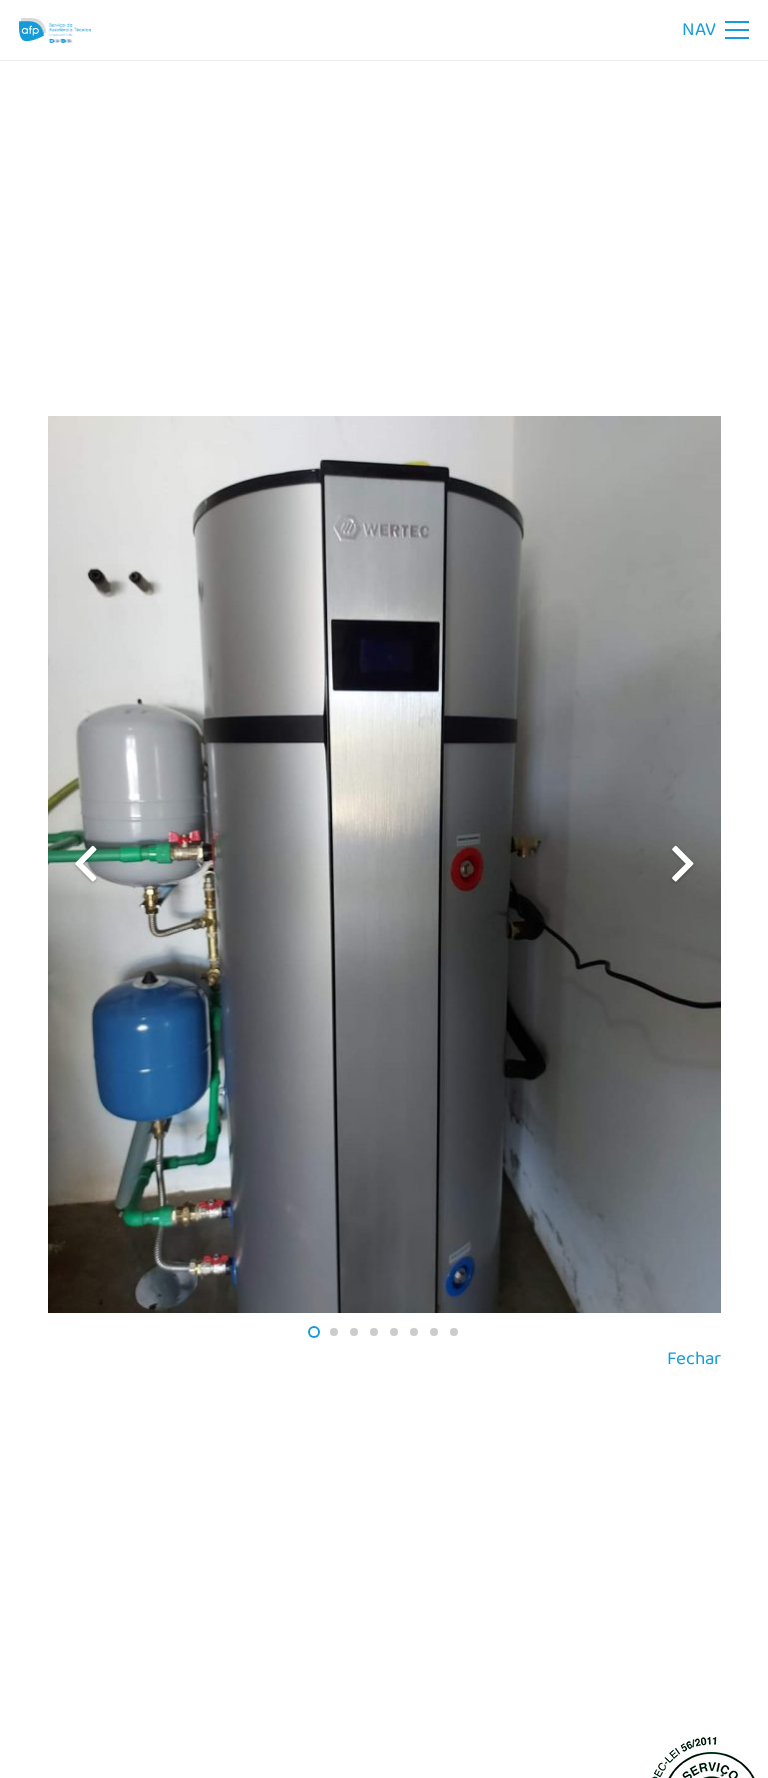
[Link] (55, 30)
